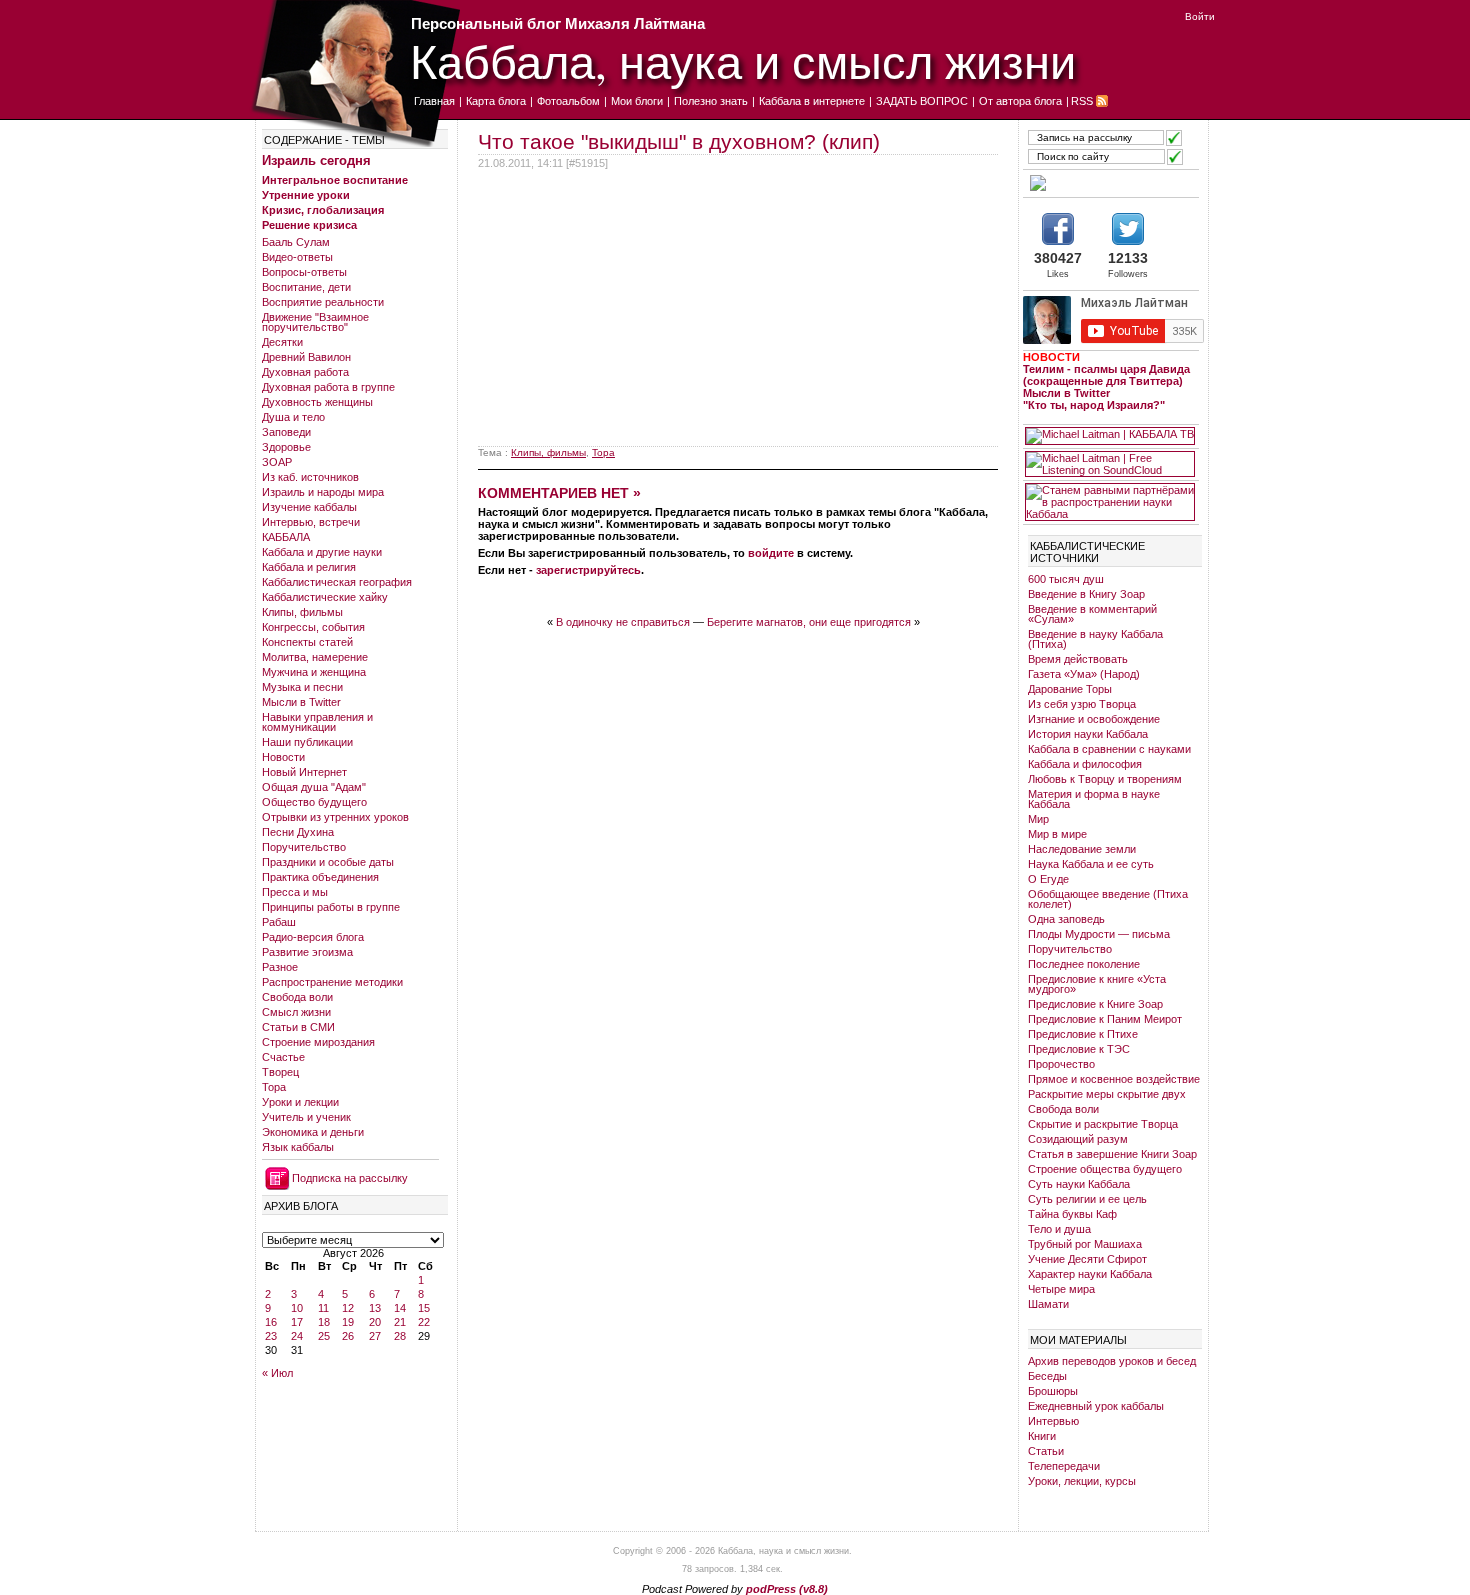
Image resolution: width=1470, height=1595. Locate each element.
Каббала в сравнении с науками (1109, 749)
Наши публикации (307, 742)
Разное (280, 967)
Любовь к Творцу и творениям (1105, 779)
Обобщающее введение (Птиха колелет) (1108, 899)
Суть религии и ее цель (1087, 1199)
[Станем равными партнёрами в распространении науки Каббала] (1110, 502)
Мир (1038, 819)
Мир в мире (1057, 834)
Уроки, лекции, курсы (1082, 1481)
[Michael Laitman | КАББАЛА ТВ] (1110, 436)
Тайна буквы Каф (1072, 1214)
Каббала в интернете (812, 101)
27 (375, 1336)
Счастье (283, 1057)
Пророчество (1061, 1064)
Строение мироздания (318, 1042)
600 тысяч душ (1066, 579)
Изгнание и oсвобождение (1094, 719)
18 (324, 1322)
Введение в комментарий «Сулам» (1092, 614)
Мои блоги (637, 101)
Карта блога (496, 101)
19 (348, 1322)
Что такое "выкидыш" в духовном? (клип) (679, 141)
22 (424, 1322)
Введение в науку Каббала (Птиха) (1095, 639)
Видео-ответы (297, 257)
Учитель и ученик (306, 1117)
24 (297, 1336)
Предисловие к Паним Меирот (1105, 1019)
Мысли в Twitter (301, 702)
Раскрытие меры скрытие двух (1107, 1094)
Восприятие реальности (323, 302)
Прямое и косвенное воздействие (1114, 1079)
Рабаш (279, 922)
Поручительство (304, 847)
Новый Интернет (304, 772)
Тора (274, 1087)
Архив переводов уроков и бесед (1112, 1361)
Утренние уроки (306, 195)
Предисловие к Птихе (1083, 1034)
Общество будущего (314, 802)
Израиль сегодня (316, 160)
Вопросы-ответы (304, 272)
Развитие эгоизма (307, 952)
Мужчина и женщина (314, 672)
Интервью (1053, 1421)
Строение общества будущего (1105, 1169)
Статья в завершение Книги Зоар (1112, 1154)
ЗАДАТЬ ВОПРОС (922, 101)
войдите (771, 553)
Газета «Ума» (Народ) (1084, 674)
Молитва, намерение (315, 657)
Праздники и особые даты (328, 862)
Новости (283, 757)
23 (271, 1336)
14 (400, 1308)
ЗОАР (277, 462)
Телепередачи (1064, 1466)
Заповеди (286, 432)
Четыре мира (1061, 1289)
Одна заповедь (1066, 919)
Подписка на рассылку (350, 1178)
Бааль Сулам (296, 242)
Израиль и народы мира (323, 492)
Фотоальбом (568, 101)
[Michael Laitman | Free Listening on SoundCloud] (1110, 464)
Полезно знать (711, 101)
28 (400, 1336)
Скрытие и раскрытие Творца (1103, 1124)
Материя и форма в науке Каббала (1094, 799)
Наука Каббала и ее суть (1091, 864)
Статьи (1046, 1451)
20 (375, 1322)
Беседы (1047, 1376)
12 (348, 1308)
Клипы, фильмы (302, 612)
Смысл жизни (296, 1012)
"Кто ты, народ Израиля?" (1094, 405)
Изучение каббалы (309, 507)
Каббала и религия (309, 567)
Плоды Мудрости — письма (1099, 934)
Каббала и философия (1085, 764)
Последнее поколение (1084, 964)
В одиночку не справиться (623, 622)
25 (324, 1336)
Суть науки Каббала (1079, 1184)
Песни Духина (298, 832)
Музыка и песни (302, 687)
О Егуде (1048, 879)
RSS (1082, 101)
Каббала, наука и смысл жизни (743, 60)
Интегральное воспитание (335, 180)
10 (297, 1308)
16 (271, 1322)
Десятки (282, 342)
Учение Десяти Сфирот (1087, 1259)
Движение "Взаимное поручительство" (315, 322)
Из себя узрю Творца (1082, 704)
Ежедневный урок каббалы (1096, 1406)
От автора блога (1020, 101)
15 (424, 1308)
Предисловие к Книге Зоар (1095, 1004)
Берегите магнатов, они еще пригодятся (809, 622)
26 (348, 1336)
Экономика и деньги (313, 1132)
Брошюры (1053, 1391)
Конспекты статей (307, 642)
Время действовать (1078, 659)
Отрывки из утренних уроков (335, 817)
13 (375, 1308)
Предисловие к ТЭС (1079, 1049)
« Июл (277, 1373)
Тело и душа (1059, 1229)
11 (323, 1308)
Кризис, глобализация (323, 210)
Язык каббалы (298, 1147)
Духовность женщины (317, 402)
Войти (1200, 16)
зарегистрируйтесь (588, 570)
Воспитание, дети (306, 287)
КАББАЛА (286, 537)
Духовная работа (305, 372)
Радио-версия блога (313, 937)
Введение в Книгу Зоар (1086, 594)
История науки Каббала (1088, 734)
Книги (1042, 1436)
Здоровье (286, 447)
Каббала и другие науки (322, 552)
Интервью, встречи (311, 522)
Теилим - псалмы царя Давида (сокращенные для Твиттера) (1106, 375)
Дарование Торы (1070, 689)
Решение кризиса (309, 225)
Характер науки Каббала (1090, 1274)
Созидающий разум (1078, 1139)
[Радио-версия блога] (1110, 183)
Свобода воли (297, 997)
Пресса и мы (295, 892)
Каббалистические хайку (325, 597)
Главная (434, 101)
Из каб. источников (310, 477)
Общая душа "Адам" (314, 787)
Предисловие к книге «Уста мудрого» (1097, 984)
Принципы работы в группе (331, 907)
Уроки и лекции (300, 1102)
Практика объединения (320, 877)
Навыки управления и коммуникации (317, 722)
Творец (280, 1072)
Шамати (1048, 1304)
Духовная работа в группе (328, 387)
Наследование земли (1082, 849)
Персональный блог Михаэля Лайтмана (558, 23)
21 (400, 1322)
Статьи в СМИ (298, 1027)
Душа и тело (293, 417)
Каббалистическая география (337, 582)
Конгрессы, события (313, 627)
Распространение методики (332, 982)
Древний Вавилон (306, 357)
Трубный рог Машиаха (1085, 1244)
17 (297, 1322)
